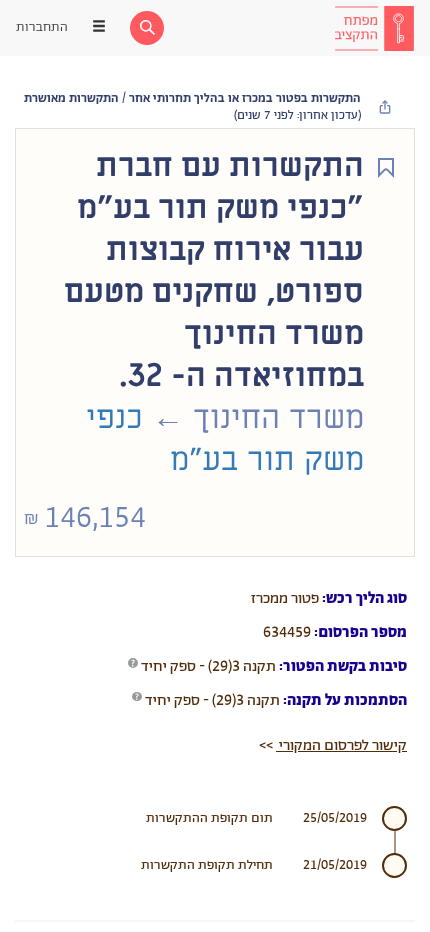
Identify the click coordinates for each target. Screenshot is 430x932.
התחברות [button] (42, 27)
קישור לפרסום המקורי (341, 745)
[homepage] (374, 28)
